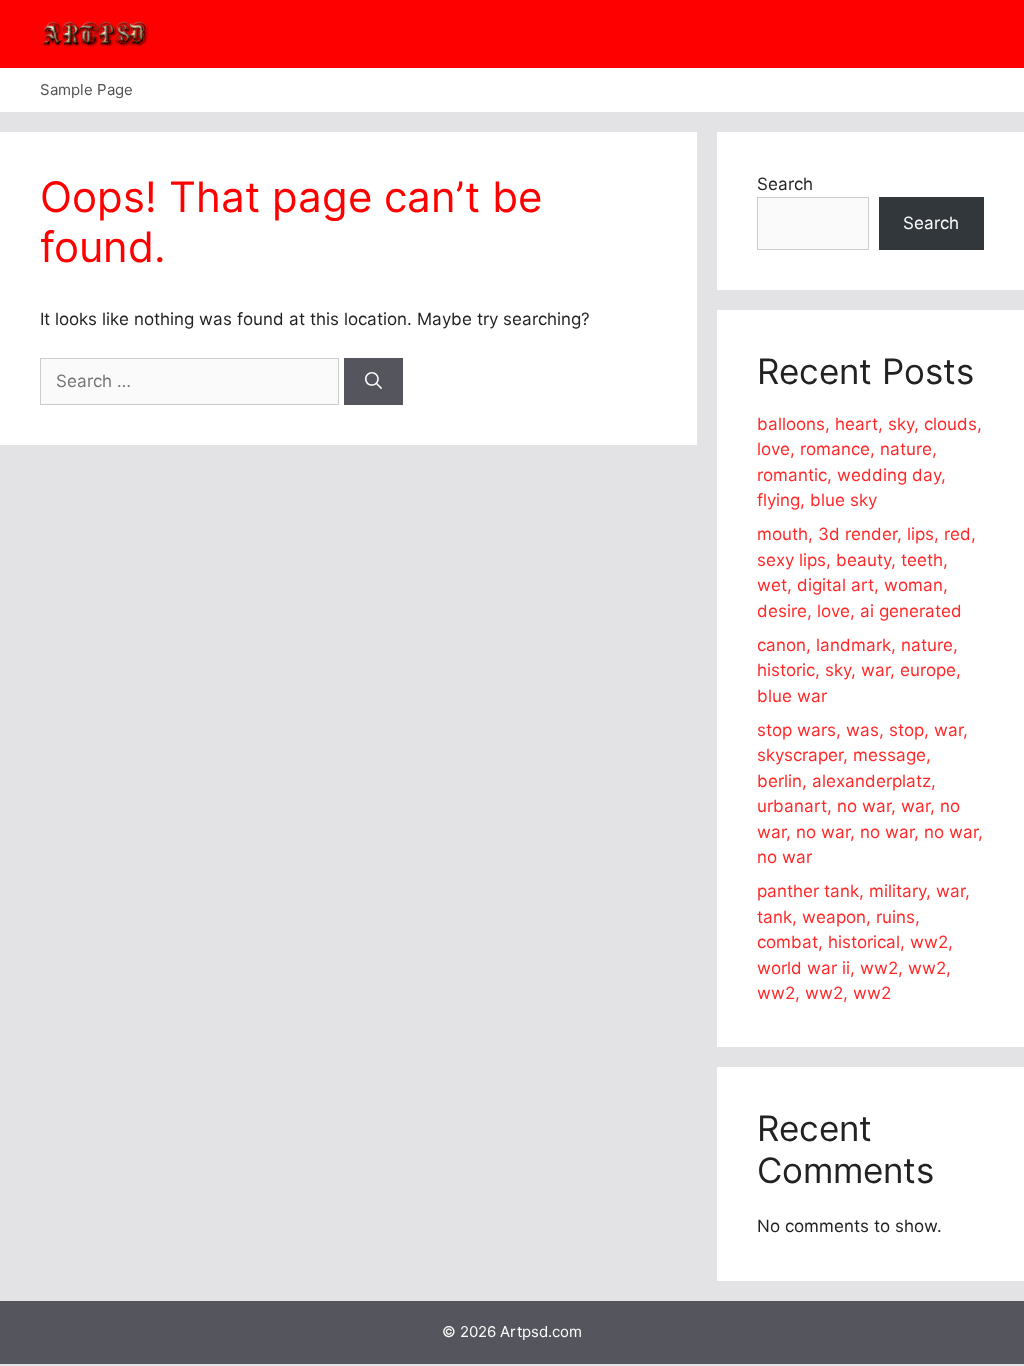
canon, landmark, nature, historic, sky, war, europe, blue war (859, 670)
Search (785, 184)
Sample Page (86, 89)
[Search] (373, 382)
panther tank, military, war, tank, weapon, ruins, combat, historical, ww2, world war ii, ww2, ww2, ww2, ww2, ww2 (863, 942)
